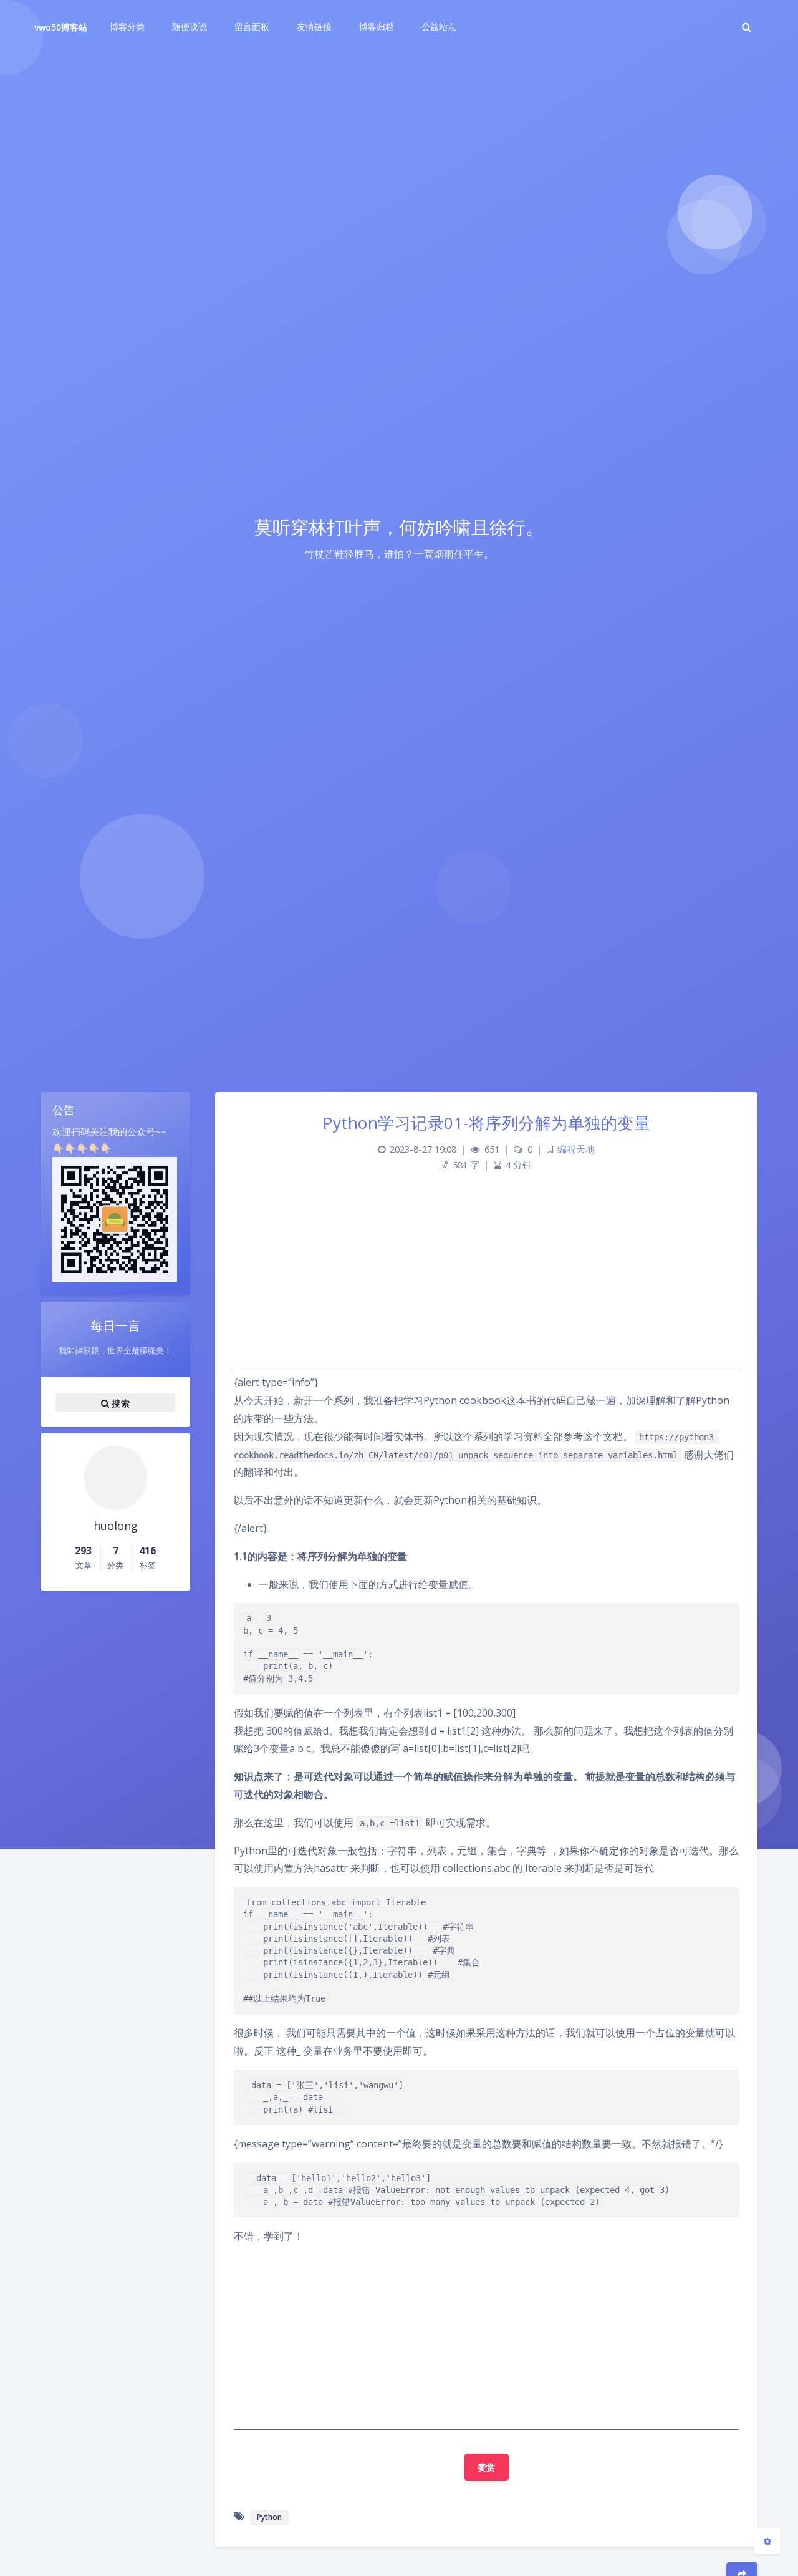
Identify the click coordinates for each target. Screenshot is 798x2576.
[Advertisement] (486, 1281)
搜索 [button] (119, 1402)
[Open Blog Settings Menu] (767, 2541)
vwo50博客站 (61, 27)
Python (269, 2517)
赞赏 (487, 2467)
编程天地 (576, 1149)
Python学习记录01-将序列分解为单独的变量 (486, 1123)
